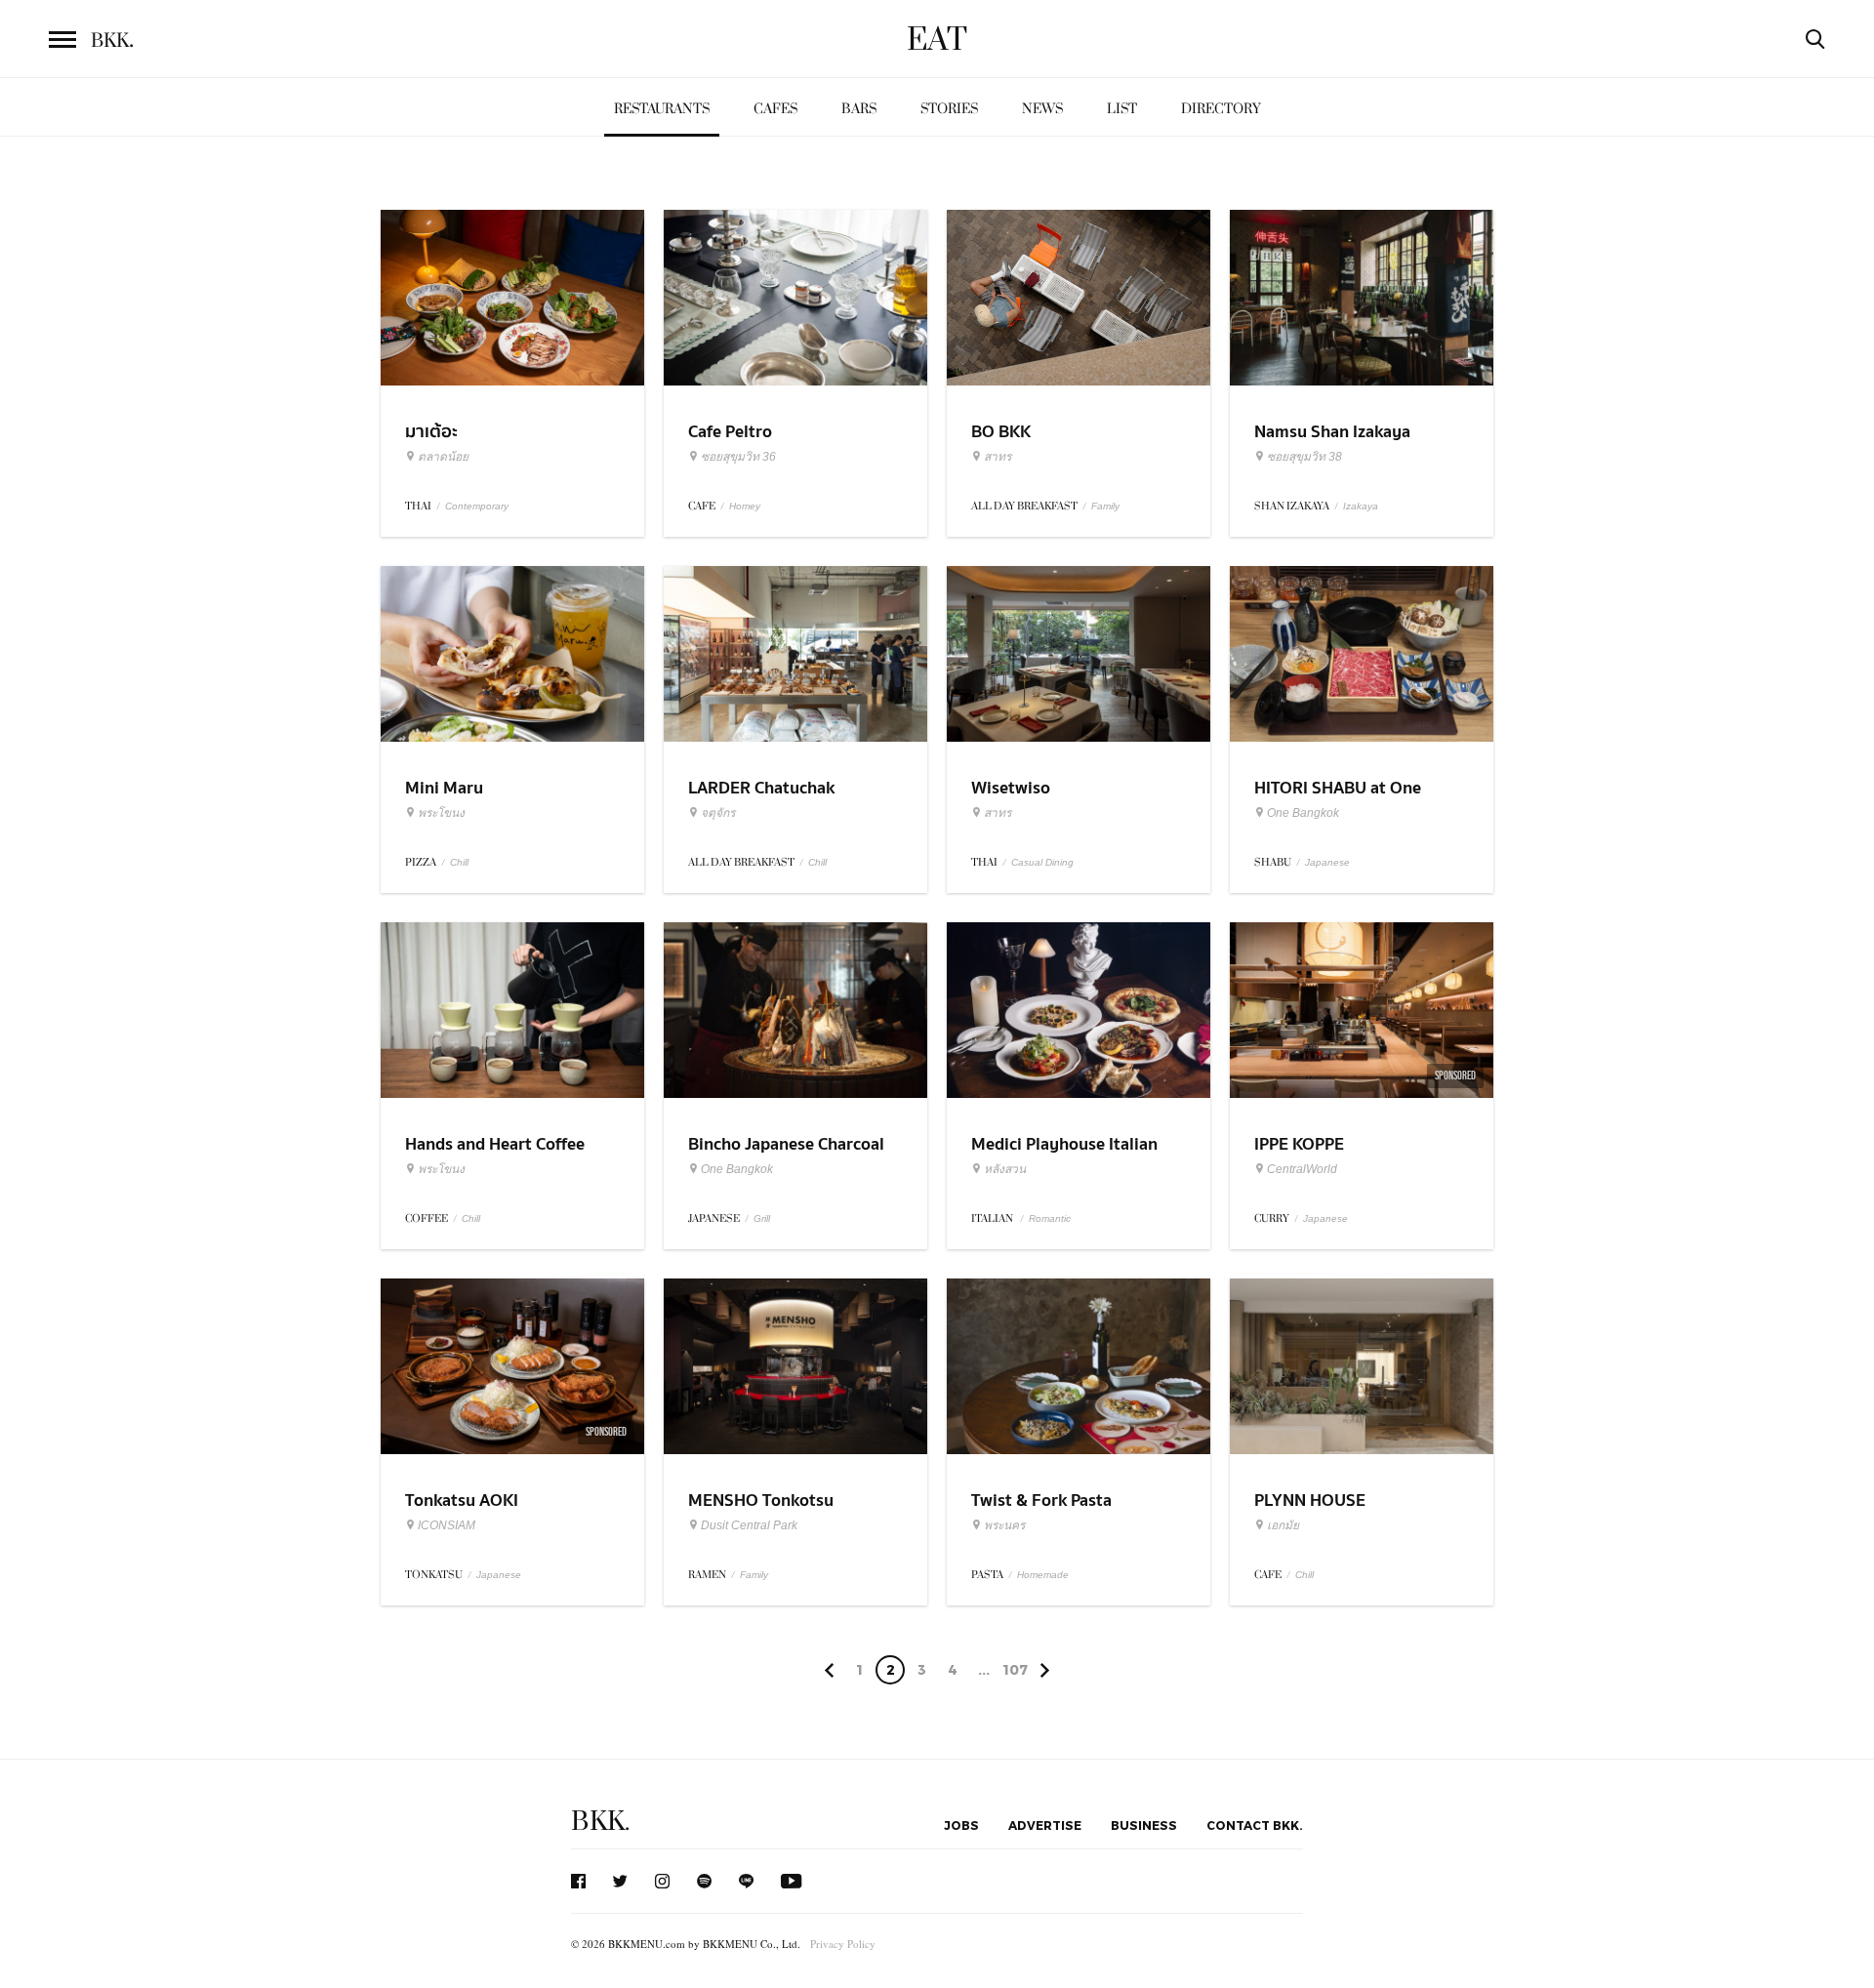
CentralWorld (1302, 1169)
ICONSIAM (447, 1525)
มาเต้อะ (431, 432)
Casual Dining (1042, 862)
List (1122, 109)
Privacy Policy (843, 1944)
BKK (112, 41)
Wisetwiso (1011, 788)
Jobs (961, 1825)
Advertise (1045, 1825)
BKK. (600, 1822)
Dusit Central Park (749, 1525)
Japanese (1327, 862)
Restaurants (662, 109)
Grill (762, 1218)
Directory (1221, 109)
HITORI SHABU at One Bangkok (1338, 800)
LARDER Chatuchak (761, 788)
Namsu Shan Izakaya (1332, 432)
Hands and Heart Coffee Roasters (495, 1156)
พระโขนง (441, 813)
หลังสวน (1005, 1169)
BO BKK (1001, 432)
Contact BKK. (1255, 1825)
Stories (949, 109)
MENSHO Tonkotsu (761, 1501)
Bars (859, 109)
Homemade (1043, 1575)
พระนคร (1004, 1525)
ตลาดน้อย (443, 457)
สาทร (998, 457)
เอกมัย (1283, 1525)
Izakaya (1361, 506)
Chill (459, 862)
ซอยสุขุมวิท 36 (738, 457)
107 (1015, 1669)
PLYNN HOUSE (1310, 1501)
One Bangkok (1303, 813)
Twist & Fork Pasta (1041, 1501)
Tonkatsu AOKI (462, 1501)
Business (1144, 1825)
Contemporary (477, 506)
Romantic (1050, 1218)
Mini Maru (444, 788)
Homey (745, 506)
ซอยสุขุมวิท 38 (1304, 457)
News (1042, 109)
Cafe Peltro (730, 432)
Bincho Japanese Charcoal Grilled (786, 1156)
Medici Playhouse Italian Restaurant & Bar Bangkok (1072, 1156)
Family (1105, 506)
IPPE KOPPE (1299, 1144)
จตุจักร (718, 813)
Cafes (775, 109)
